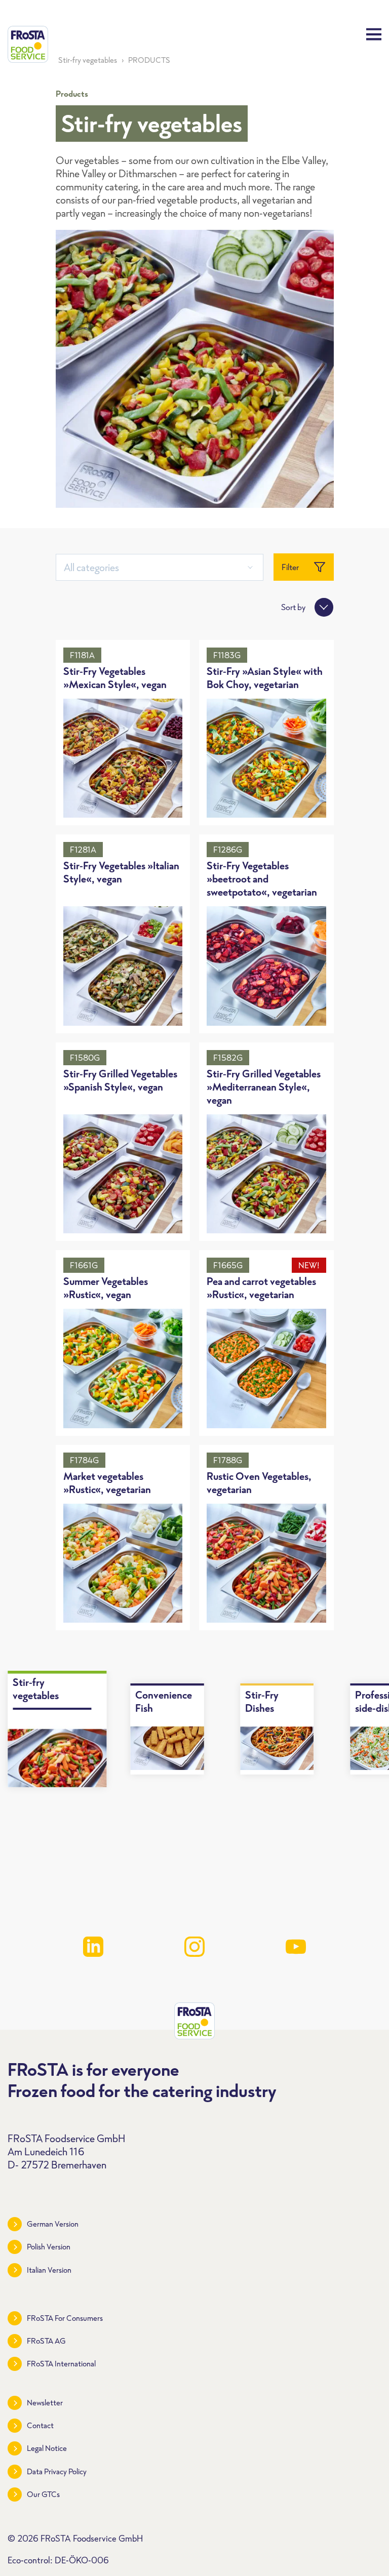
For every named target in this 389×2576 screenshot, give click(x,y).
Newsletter (45, 2403)
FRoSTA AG (46, 2341)
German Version (53, 2224)
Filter (290, 567)
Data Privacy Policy (57, 2471)
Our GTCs (43, 2494)
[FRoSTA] (28, 44)
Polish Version (49, 2247)
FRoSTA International (61, 2364)
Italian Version (49, 2270)
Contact (40, 2425)
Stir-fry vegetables (88, 60)
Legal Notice (47, 2448)
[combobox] (160, 567)
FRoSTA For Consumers (65, 2318)
